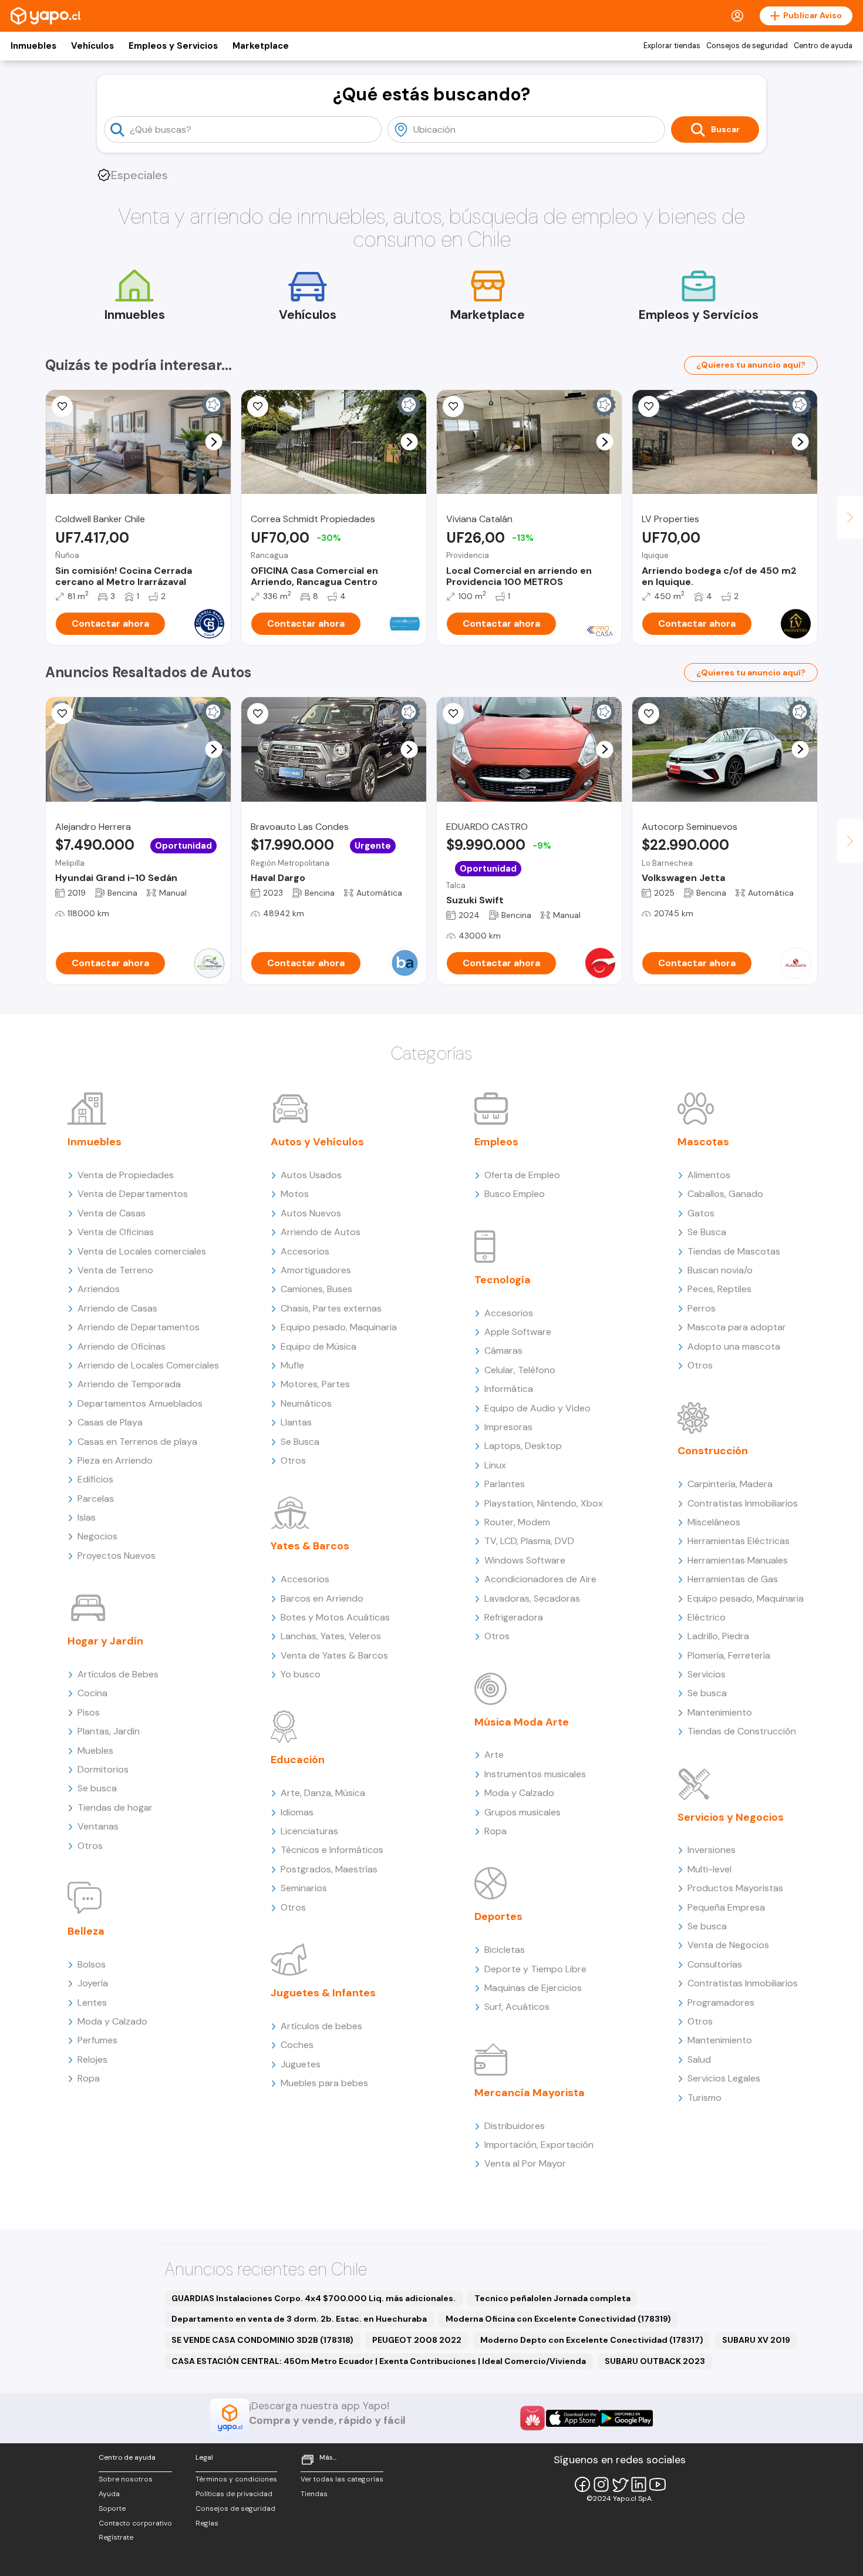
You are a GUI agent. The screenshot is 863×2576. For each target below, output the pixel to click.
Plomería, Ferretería (729, 1655)
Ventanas (98, 1826)
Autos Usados (311, 1175)
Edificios (95, 1479)
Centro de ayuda (823, 46)
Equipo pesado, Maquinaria (339, 1327)
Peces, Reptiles (719, 1289)
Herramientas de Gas (733, 1579)
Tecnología (503, 1280)
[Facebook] (582, 2484)
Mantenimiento (720, 1712)
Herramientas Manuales (738, 1560)
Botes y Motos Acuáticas (335, 1617)
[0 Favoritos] (62, 406)
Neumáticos (306, 1403)
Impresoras (508, 1427)
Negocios (97, 1536)
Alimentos (709, 1175)
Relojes (92, 2059)
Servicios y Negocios (731, 1817)
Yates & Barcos (310, 1546)
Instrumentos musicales (535, 1774)
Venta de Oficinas (116, 1232)
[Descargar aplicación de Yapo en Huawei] (532, 2418)
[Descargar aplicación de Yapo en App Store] (573, 2418)
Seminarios (304, 1888)
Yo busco (301, 1674)
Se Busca (300, 1442)
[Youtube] (658, 2484)
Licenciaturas (309, 1831)
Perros (702, 1308)
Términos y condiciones (236, 2479)
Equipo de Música (318, 1346)
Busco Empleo (515, 1194)
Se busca (97, 1788)
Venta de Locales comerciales (142, 1251)
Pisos (89, 1712)
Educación (298, 1760)
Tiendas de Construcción (742, 1731)
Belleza (86, 1931)
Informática (509, 1389)
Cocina (92, 1693)
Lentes (92, 2002)
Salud (699, 2059)
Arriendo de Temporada (129, 1384)
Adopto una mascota (734, 1346)
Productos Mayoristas (735, 1888)
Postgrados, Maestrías (329, 1869)
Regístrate (116, 2537)
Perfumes (97, 2040)
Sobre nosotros (126, 2479)
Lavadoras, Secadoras (532, 1598)
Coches (297, 2045)
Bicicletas (505, 1950)
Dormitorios (103, 1769)
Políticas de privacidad (234, 2494)
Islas (87, 1517)
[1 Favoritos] (453, 714)
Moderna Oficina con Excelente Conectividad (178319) (558, 2319)
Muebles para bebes (324, 2083)
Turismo (704, 2098)
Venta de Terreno (115, 1270)
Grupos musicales (522, 1812)
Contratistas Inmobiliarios (743, 1503)
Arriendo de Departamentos (139, 1327)
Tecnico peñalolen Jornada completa (552, 2298)
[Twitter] (620, 2484)
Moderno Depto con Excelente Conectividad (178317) (592, 2340)
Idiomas (297, 1812)
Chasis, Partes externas (331, 1308)
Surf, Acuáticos (517, 2007)
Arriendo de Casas (117, 1308)
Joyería (93, 1983)
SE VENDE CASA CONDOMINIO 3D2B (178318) (262, 2340)
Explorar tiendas (672, 46)
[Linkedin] (639, 2484)
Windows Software (525, 1560)
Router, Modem (517, 1522)
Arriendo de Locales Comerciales (148, 1365)
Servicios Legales (724, 2078)
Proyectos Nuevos (117, 1556)
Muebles (95, 1751)
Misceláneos (714, 1522)
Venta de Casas (112, 1213)
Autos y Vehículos (317, 1142)
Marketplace (261, 46)
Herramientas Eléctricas (739, 1541)
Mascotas (703, 1142)
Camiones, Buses (316, 1289)
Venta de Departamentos (133, 1194)
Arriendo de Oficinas (122, 1346)
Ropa (89, 2078)
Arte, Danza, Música (323, 1793)
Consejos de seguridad (747, 46)
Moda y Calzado (112, 2021)
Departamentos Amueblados (140, 1403)
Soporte (112, 2508)
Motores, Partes (315, 1384)
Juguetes (301, 2064)
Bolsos (92, 1964)
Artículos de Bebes (118, 1674)
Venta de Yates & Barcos (334, 1655)
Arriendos (99, 1289)
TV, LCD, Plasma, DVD (529, 1541)
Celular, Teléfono (520, 1370)
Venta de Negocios (728, 1945)
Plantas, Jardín (109, 1731)
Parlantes (505, 1484)
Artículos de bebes (321, 2026)
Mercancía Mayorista (530, 2093)
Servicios (707, 1674)
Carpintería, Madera (730, 1484)
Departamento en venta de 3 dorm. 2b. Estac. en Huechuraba (299, 2319)
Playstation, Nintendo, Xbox (544, 1503)
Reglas (207, 2523)
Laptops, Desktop (523, 1446)
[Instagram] (601, 2484)
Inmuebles (33, 46)
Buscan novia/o (720, 1270)
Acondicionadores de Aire (540, 1579)
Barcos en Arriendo (322, 1598)
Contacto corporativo (135, 2523)
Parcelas (96, 1499)
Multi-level (709, 1869)
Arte (494, 1755)
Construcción (713, 1451)
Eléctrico (707, 1617)
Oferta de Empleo (522, 1175)
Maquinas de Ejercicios (533, 1988)
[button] (214, 442)
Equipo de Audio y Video (537, 1408)
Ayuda (109, 2494)
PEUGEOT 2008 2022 (417, 2340)
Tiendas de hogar (115, 1807)
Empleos (496, 1142)
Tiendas (314, 2494)
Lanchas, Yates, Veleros (331, 1636)
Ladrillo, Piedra (718, 1636)
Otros (90, 1846)
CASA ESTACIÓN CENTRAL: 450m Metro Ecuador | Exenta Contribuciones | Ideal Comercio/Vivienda (379, 2361)
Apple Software (518, 1332)
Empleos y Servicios (173, 46)
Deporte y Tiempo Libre (535, 1969)
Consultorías (715, 1964)
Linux (495, 1465)
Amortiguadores (316, 1270)
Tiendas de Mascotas (734, 1251)
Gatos (701, 1213)
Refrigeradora (514, 1617)
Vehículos (92, 46)
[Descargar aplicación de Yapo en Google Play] (626, 2418)
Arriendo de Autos (321, 1232)
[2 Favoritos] (258, 406)
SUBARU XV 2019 (756, 2340)
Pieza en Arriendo (115, 1460)
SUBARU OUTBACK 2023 (655, 2361)
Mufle (292, 1365)
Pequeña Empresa (726, 1907)
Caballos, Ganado (725, 1194)
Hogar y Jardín (105, 1641)
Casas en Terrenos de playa (137, 1442)
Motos (295, 1194)
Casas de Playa (110, 1422)
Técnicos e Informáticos (332, 1850)
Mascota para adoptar (737, 1327)
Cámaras (503, 1351)
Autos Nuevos (311, 1213)
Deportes (498, 1916)
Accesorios (305, 1251)
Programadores (721, 2002)
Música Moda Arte (522, 1722)
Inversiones (712, 1850)
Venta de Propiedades (126, 1175)
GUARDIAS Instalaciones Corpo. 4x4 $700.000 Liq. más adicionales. (313, 2298)
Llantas (296, 1422)
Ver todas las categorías (342, 2479)
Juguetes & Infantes (323, 1993)
